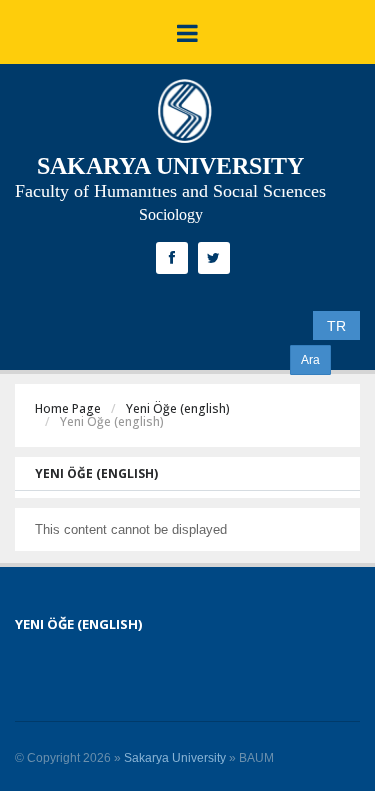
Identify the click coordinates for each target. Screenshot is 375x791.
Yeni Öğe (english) (178, 408)
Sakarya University (175, 758)
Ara (310, 360)
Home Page (68, 408)
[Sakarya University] (185, 116)
